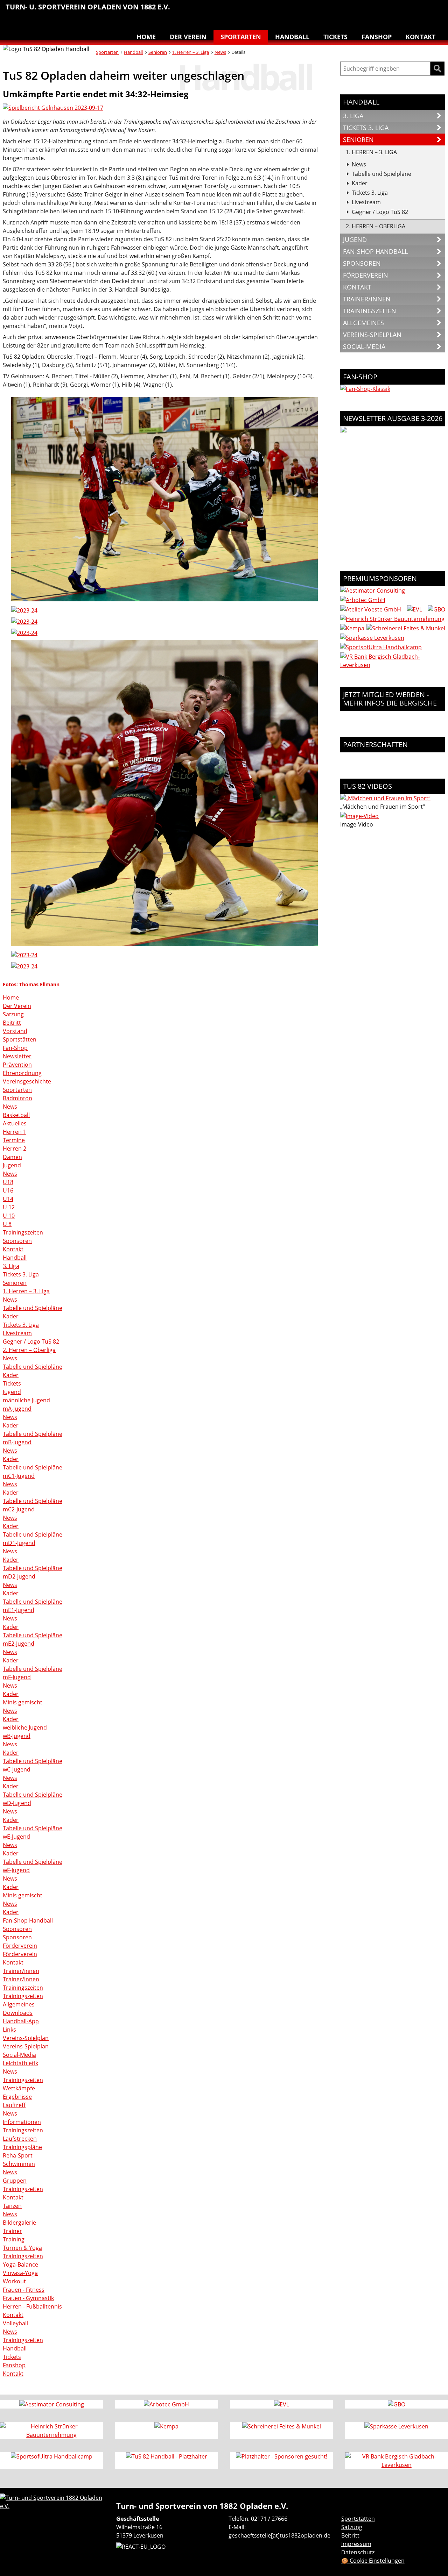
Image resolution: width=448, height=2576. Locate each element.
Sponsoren (17, 1241)
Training (14, 2239)
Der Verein (188, 37)
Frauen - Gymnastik (28, 2298)
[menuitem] (303, 12)
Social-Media (19, 2055)
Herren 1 (15, 1132)
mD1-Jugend (19, 1543)
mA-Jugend (17, 1409)
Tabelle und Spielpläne (33, 1308)
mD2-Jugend (19, 1576)
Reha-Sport (362, 10)
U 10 (9, 1216)
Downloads (18, 2013)
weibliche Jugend (25, 1727)
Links (9, 2030)
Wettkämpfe (19, 2088)
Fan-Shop (15, 1048)
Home (146, 37)
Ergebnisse (17, 2097)
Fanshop (377, 37)
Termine (14, 1140)
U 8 (7, 1224)
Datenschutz (358, 2552)
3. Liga (11, 1266)
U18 (8, 1182)
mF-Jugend (17, 1677)
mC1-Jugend (19, 1476)
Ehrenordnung (22, 1073)
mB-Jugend (17, 1442)
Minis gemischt (23, 1702)
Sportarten (241, 37)
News (220, 52)
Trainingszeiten (23, 1232)
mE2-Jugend (19, 1644)
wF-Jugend (16, 1870)
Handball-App (21, 2021)
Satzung (13, 1014)
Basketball (303, 10)
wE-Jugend (16, 1837)
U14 (8, 1199)
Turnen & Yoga (391, 10)
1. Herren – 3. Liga (191, 52)
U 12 (9, 1207)
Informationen (22, 2122)
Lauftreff (347, 10)
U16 (8, 1190)
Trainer (12, 2231)
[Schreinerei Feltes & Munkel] (406, 628)
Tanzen (406, 10)
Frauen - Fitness (24, 2290)
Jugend (12, 1165)
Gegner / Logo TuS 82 (31, 1341)
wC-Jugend (17, 1769)
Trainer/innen (21, 1971)
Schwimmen (377, 10)
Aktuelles (15, 1123)
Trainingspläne (22, 2147)
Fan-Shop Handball (28, 1920)
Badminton (435, 10)
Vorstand (15, 1031)
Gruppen (15, 2181)
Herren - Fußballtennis (32, 2306)
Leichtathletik (332, 10)
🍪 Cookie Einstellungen (373, 2561)
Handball (318, 10)
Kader (11, 1316)
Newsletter (17, 1056)
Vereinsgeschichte (27, 1081)
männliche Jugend (26, 1400)
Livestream (17, 1333)
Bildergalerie (19, 2223)
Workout (14, 2281)
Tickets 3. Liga (21, 1274)
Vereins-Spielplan (26, 2038)
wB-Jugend (17, 1736)
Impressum (356, 2544)
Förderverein (20, 1946)
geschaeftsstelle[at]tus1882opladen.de (279, 2535)
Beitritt (12, 1023)
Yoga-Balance (20, 2264)
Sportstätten (20, 1039)
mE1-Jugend (19, 1610)
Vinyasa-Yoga (20, 2273)
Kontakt (421, 37)
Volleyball (421, 10)
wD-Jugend (17, 1803)
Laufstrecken (20, 2139)
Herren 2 (15, 1149)
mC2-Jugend (19, 1509)
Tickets (335, 37)
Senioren (158, 52)
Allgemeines (19, 2004)
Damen (12, 1157)
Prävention (17, 1065)
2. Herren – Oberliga (29, 1350)
